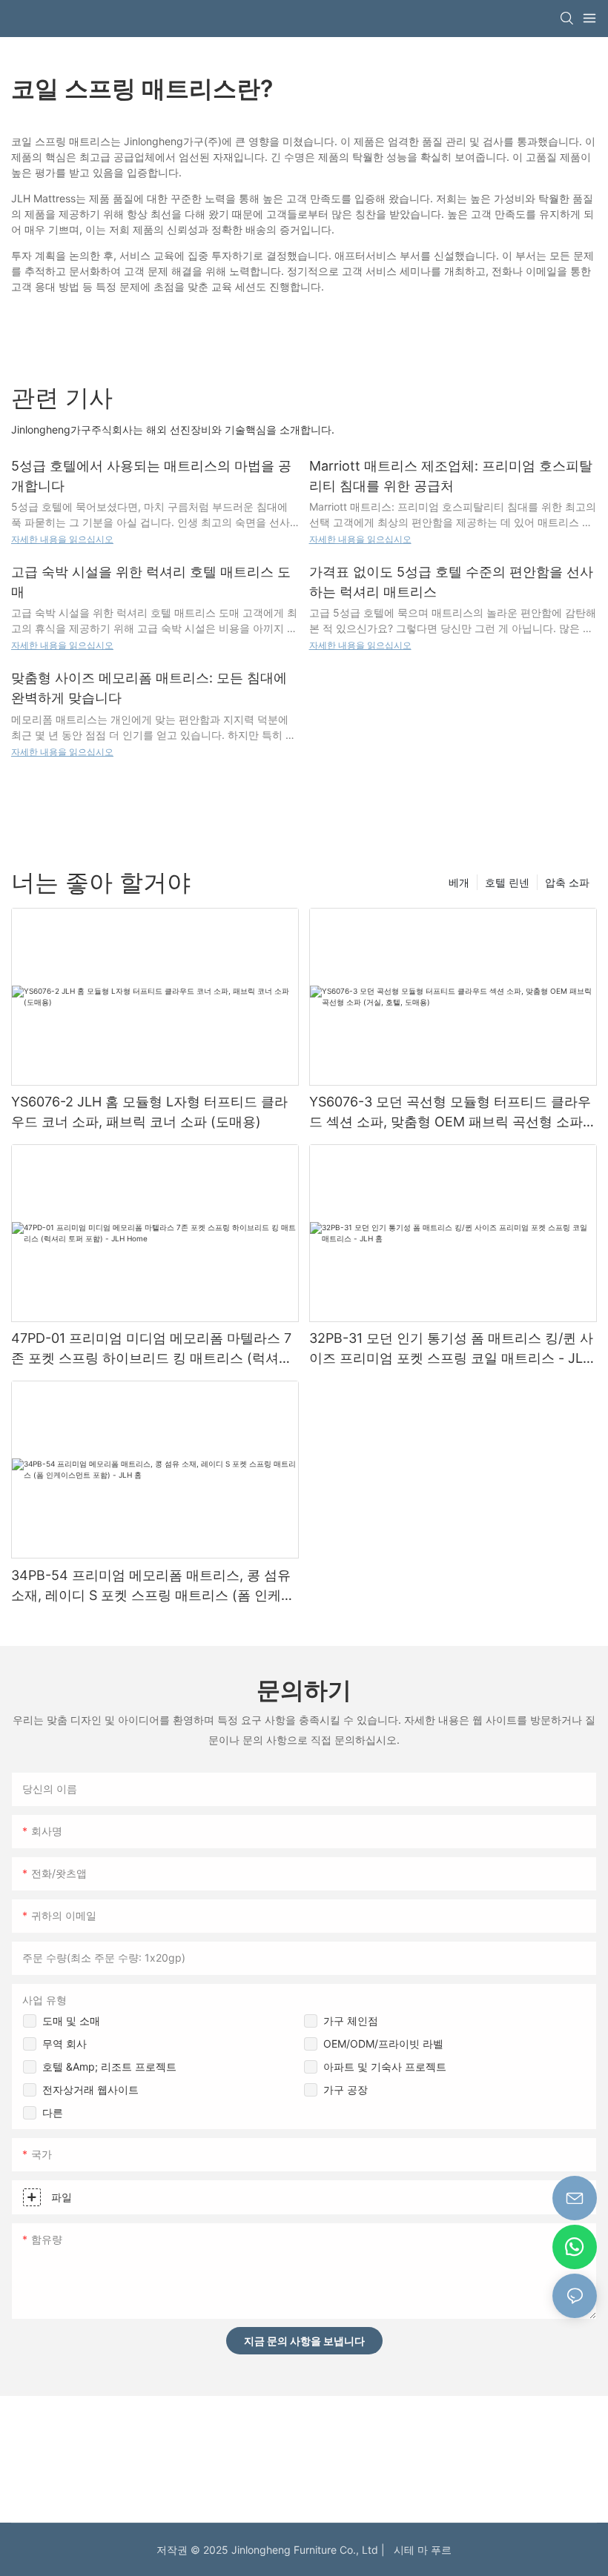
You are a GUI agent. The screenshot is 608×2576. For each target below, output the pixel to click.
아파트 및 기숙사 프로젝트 (385, 2067)
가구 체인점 (351, 2021)
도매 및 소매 (71, 2021)
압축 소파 (567, 882)
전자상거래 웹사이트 (90, 2089)
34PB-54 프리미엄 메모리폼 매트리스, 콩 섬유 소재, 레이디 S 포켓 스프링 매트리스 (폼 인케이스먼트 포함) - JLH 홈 (153, 1586)
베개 (459, 882)
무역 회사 (65, 2044)
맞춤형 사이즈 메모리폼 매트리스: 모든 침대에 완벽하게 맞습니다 (149, 688)
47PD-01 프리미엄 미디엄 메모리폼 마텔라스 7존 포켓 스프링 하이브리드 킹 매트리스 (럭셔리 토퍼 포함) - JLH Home (152, 1349)
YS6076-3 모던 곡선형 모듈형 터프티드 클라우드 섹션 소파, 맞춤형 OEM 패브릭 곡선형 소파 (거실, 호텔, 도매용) (450, 1113)
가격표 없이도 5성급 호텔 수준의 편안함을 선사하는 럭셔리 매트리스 (451, 582)
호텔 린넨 (507, 882)
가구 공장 (346, 2089)
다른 (53, 2112)
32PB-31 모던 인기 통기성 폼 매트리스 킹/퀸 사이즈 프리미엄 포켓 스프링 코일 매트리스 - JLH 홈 (451, 1349)
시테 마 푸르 (420, 2550)
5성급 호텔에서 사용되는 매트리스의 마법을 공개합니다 (151, 476)
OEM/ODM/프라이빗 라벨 (383, 2044)
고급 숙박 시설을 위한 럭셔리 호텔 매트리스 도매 (151, 582)
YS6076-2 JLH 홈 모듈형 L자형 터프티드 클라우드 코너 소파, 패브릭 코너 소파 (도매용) (149, 1112)
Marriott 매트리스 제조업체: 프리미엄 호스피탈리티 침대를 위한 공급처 (451, 476)
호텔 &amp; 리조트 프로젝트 (109, 2067)
